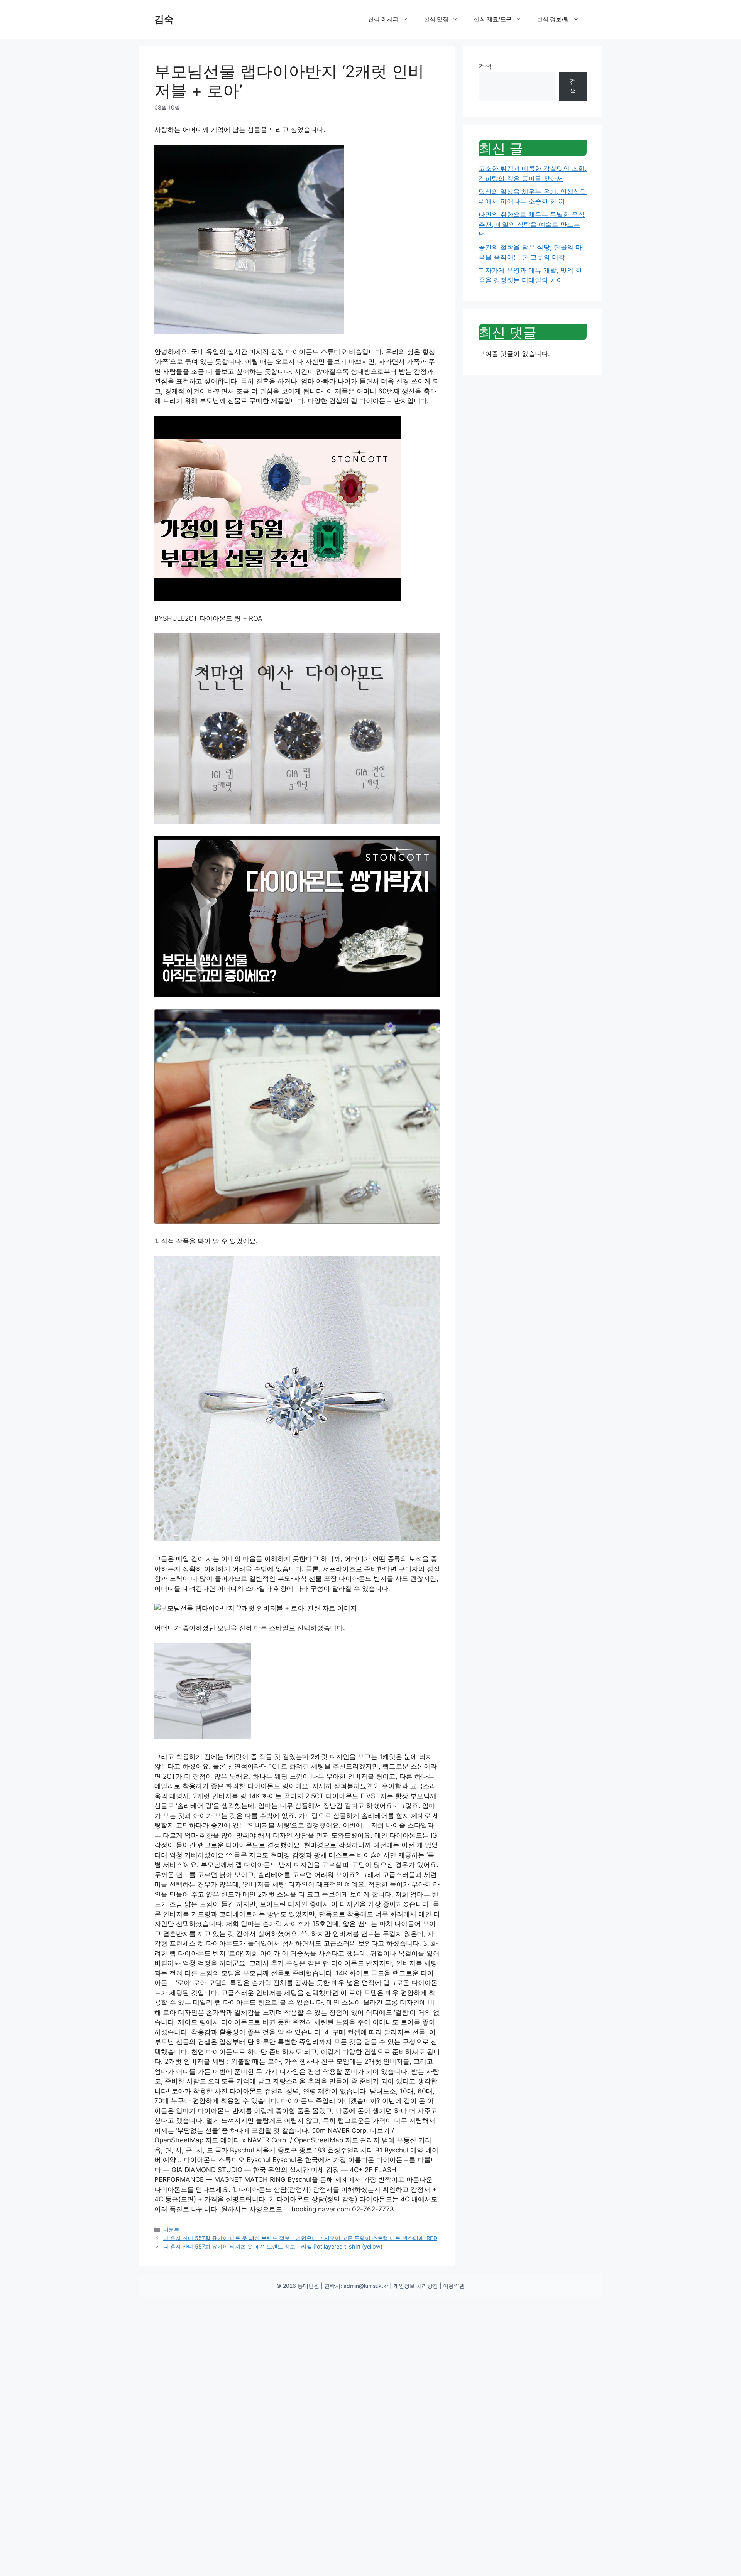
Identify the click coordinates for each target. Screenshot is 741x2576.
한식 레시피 (383, 19)
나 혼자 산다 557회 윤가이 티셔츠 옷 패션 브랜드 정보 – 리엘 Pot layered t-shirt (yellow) (273, 2246)
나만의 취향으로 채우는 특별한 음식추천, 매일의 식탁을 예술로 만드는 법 (532, 224)
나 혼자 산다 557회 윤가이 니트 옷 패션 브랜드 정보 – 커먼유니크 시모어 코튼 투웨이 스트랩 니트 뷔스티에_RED (300, 2238)
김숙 (164, 19)
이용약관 (454, 2286)
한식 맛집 (436, 19)
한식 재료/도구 (493, 19)
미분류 (171, 2229)
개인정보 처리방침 (416, 2286)
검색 (485, 66)
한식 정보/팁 (553, 19)
